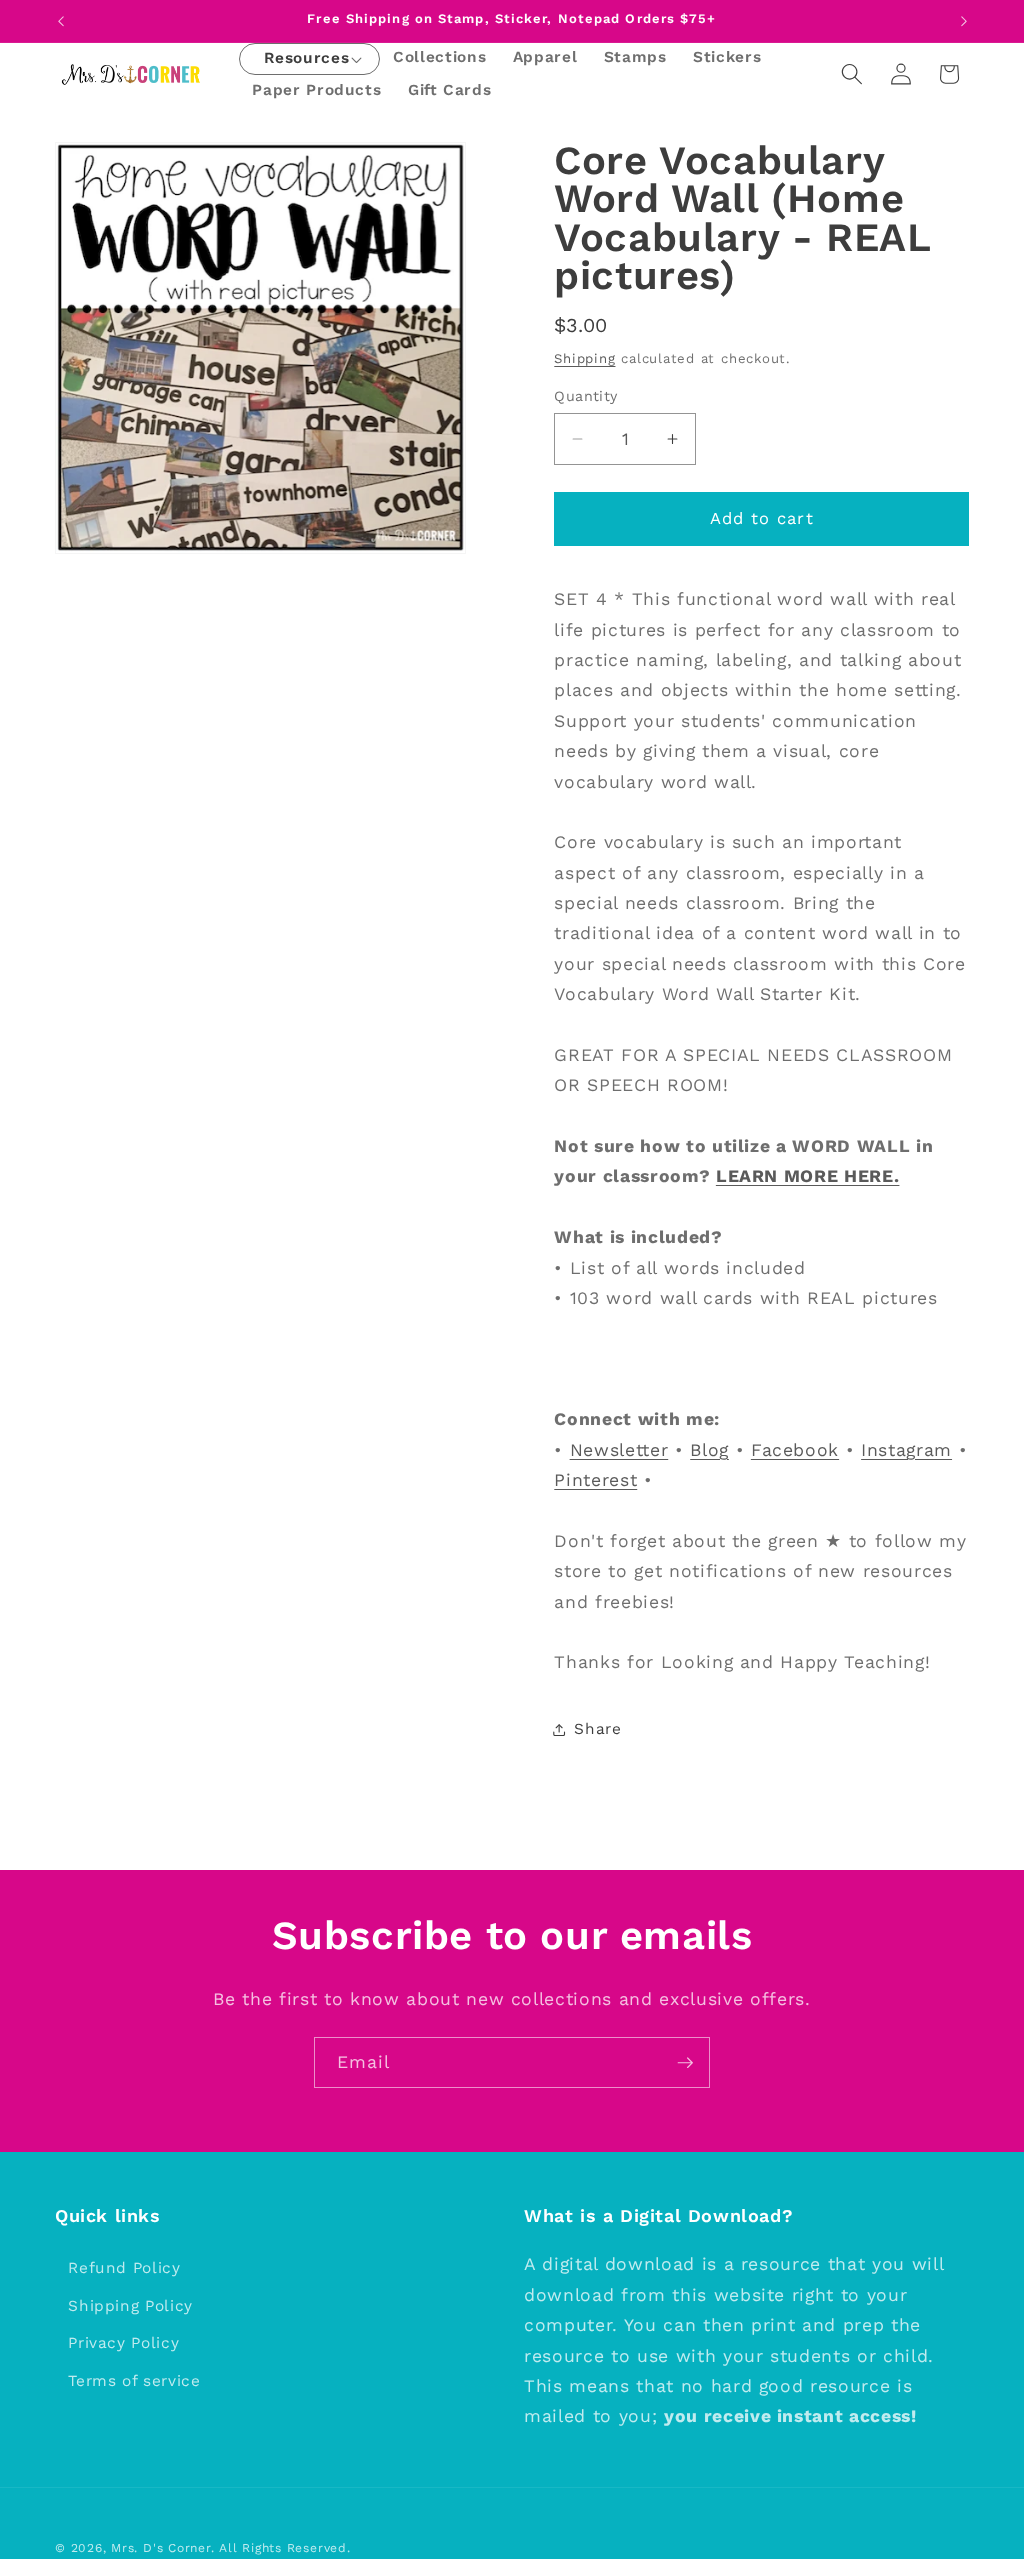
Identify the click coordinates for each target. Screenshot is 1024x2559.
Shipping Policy (130, 2306)
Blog (709, 1450)
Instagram (906, 1450)
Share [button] (597, 1729)
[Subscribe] (685, 2063)
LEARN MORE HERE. (808, 1176)
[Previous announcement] (61, 21)
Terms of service (134, 2381)
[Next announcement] (964, 21)
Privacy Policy (123, 2343)
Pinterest (595, 1480)
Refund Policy (124, 2268)
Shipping (584, 358)
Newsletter (619, 1450)
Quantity (586, 396)
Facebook (795, 1450)
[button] (306, 59)
